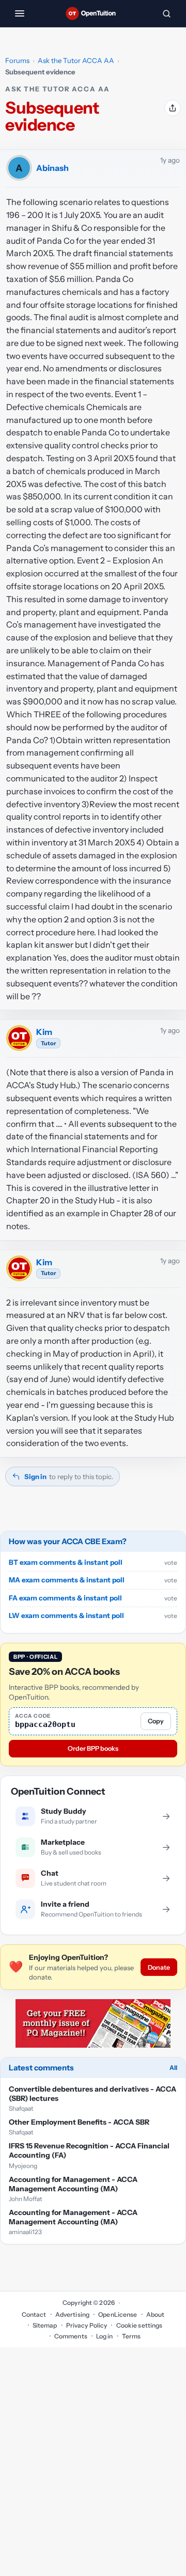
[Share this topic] (173, 108)
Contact (34, 2314)
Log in (105, 2336)
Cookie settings (139, 2325)
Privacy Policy (87, 2325)
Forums (17, 60)
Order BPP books (93, 1748)
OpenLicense (118, 2314)
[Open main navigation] (20, 13)
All (173, 2068)
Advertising (72, 2314)
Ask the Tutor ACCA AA (76, 60)
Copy (156, 1721)
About (156, 2314)
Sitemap (45, 2325)
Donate (159, 1967)
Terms (131, 2336)
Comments (71, 2336)
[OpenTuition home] (93, 13)
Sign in (35, 1477)
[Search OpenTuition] (166, 13)
